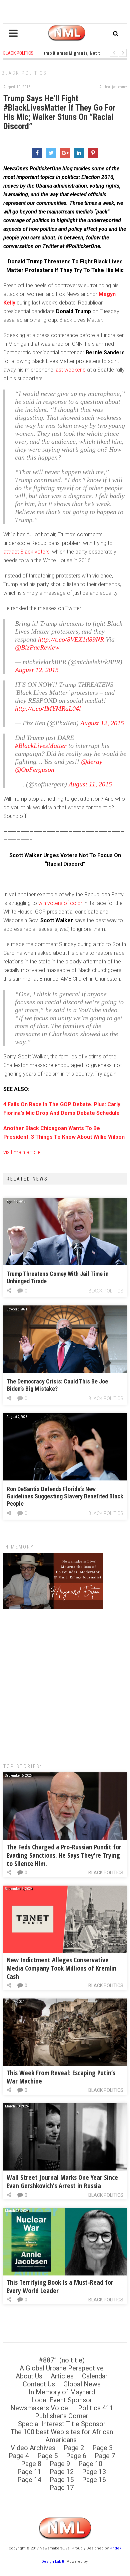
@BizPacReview (37, 647)
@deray (92, 761)
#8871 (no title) (62, 2360)
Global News (82, 2384)
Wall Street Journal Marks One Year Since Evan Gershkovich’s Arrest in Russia (62, 2181)
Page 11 (29, 2472)
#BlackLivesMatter (41, 746)
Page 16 (94, 2480)
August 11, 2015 (90, 784)
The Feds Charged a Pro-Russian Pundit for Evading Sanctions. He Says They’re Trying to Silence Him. (64, 1855)
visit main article (22, 1152)
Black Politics (24, 73)
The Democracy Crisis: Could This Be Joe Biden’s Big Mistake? (57, 1385)
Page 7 (105, 2456)
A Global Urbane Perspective (62, 2368)
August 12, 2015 (37, 670)
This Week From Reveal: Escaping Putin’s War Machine (61, 2077)
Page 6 (76, 2456)
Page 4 (19, 2456)
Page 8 (31, 2464)
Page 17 (62, 2488)
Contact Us (39, 2384)
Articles (62, 2376)
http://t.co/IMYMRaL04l (48, 708)
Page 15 (62, 2480)
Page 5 (47, 2456)
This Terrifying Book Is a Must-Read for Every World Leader (60, 2286)
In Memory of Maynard (62, 2392)
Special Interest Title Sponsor (62, 2424)
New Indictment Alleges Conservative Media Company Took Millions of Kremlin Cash (61, 1968)
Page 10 (90, 2464)
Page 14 (29, 2480)
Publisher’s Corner (62, 2416)
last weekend (70, 370)
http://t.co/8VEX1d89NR (71, 639)
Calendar (95, 2376)
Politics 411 (96, 2408)
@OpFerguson (35, 769)
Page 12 (62, 2472)
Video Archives (33, 2448)
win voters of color (60, 903)
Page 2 (74, 2448)
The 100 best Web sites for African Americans (62, 2436)
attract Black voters (26, 552)
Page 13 (94, 2472)
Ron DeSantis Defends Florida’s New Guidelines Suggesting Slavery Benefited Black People (65, 1496)
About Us (29, 2376)
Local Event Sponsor (62, 2400)
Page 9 (60, 2464)
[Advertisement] (65, 1683)
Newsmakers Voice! (40, 2408)
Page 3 (102, 2448)
